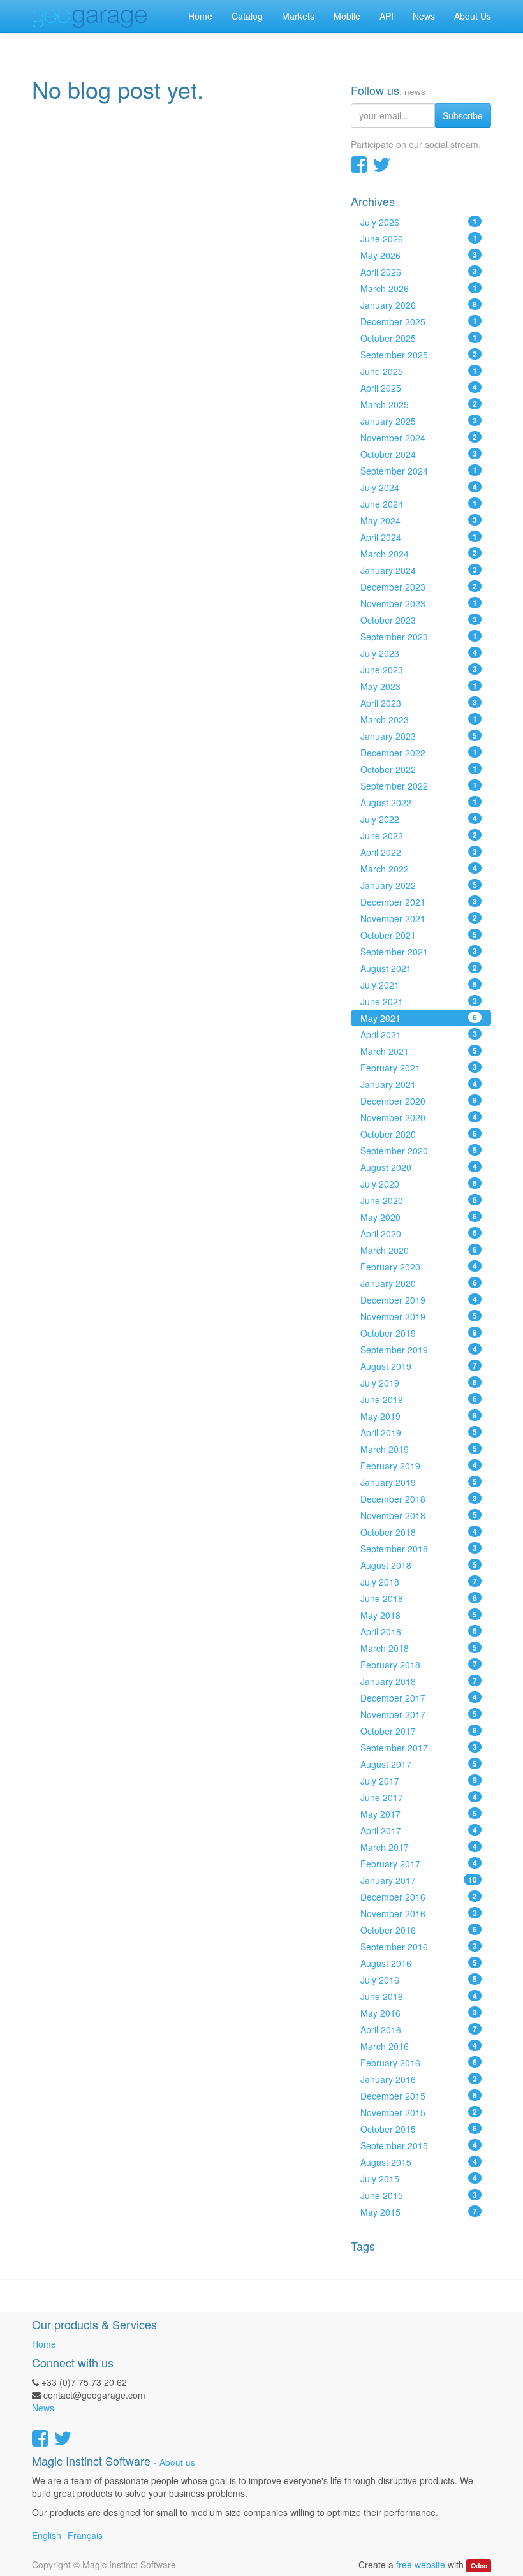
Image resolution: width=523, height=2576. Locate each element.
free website (421, 2565)
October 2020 (419, 1134)
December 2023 (419, 587)
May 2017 (419, 1814)
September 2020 (419, 1151)
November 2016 (419, 1913)
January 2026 (419, 305)
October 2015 (419, 2129)
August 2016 (419, 1963)
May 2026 (419, 255)
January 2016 (419, 2079)
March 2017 (419, 1847)
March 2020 (419, 1250)
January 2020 (419, 1283)
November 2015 (419, 2112)
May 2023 (419, 686)
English (47, 2535)
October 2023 (419, 620)
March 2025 (419, 404)
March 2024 (419, 554)
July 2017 (419, 1781)
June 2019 (419, 1399)
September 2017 (419, 1748)
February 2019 (419, 1466)
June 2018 (419, 1598)
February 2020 (419, 1267)
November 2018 (419, 1515)
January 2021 (419, 1084)
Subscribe (463, 115)
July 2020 (419, 1184)
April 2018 (419, 1631)
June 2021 (419, 1001)
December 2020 (419, 1101)
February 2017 (419, 1864)
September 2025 (419, 355)
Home (44, 2344)
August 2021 (419, 968)
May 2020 (419, 1217)
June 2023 (419, 670)
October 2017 (419, 1731)
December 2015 (419, 2096)
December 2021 (419, 902)
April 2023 (419, 703)
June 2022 (419, 835)
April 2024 (419, 537)
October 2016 (419, 1930)
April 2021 (419, 1034)
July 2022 (419, 819)
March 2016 (419, 2046)
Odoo (479, 2565)
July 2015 (419, 2179)
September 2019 (419, 1350)
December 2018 (419, 1499)
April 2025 (419, 388)
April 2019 (419, 1432)
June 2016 (419, 1996)
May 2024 (419, 520)
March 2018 (419, 1648)
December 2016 (419, 1897)
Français (85, 2535)
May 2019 (419, 1416)
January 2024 (419, 570)
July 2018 (419, 1582)
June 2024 (419, 504)
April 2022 (419, 852)
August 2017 (419, 1764)
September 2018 (419, 1549)
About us (177, 2462)
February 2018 (419, 1665)
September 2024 (419, 471)
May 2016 (419, 2013)
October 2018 (419, 1532)
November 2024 (419, 438)
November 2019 (419, 1316)
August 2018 (419, 1565)
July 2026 (419, 222)
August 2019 (419, 1366)
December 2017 (419, 1698)
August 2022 (419, 802)
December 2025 (419, 321)
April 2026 (419, 272)
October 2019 (419, 1333)
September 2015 (419, 2145)
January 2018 (419, 1681)
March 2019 (419, 1449)
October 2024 (419, 454)
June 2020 (419, 1200)
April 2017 (419, 1830)
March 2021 (419, 1051)
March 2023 (419, 719)
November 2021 (419, 918)
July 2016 (419, 1980)
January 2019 (419, 1482)
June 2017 (419, 1797)
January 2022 (419, 885)
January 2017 (419, 1880)
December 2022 (419, 753)
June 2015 (419, 2195)
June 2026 (419, 239)
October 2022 (419, 769)
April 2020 (419, 1233)
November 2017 (419, 1714)
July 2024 (419, 487)
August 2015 (419, 2162)
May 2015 (419, 2212)
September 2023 (419, 637)
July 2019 (419, 1383)
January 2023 (419, 736)
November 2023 (419, 603)
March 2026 (419, 288)
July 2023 (419, 653)
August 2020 (419, 1167)
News (43, 2408)
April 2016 (419, 2029)
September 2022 (419, 786)
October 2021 (419, 935)
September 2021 (419, 952)
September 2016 (419, 1947)
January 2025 (419, 421)
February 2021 (419, 1068)
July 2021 (419, 985)
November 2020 (419, 1117)
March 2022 (419, 869)
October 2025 (419, 338)
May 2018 (419, 1615)
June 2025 (419, 371)
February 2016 (419, 2063)
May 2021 (419, 1018)
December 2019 (419, 1300)
